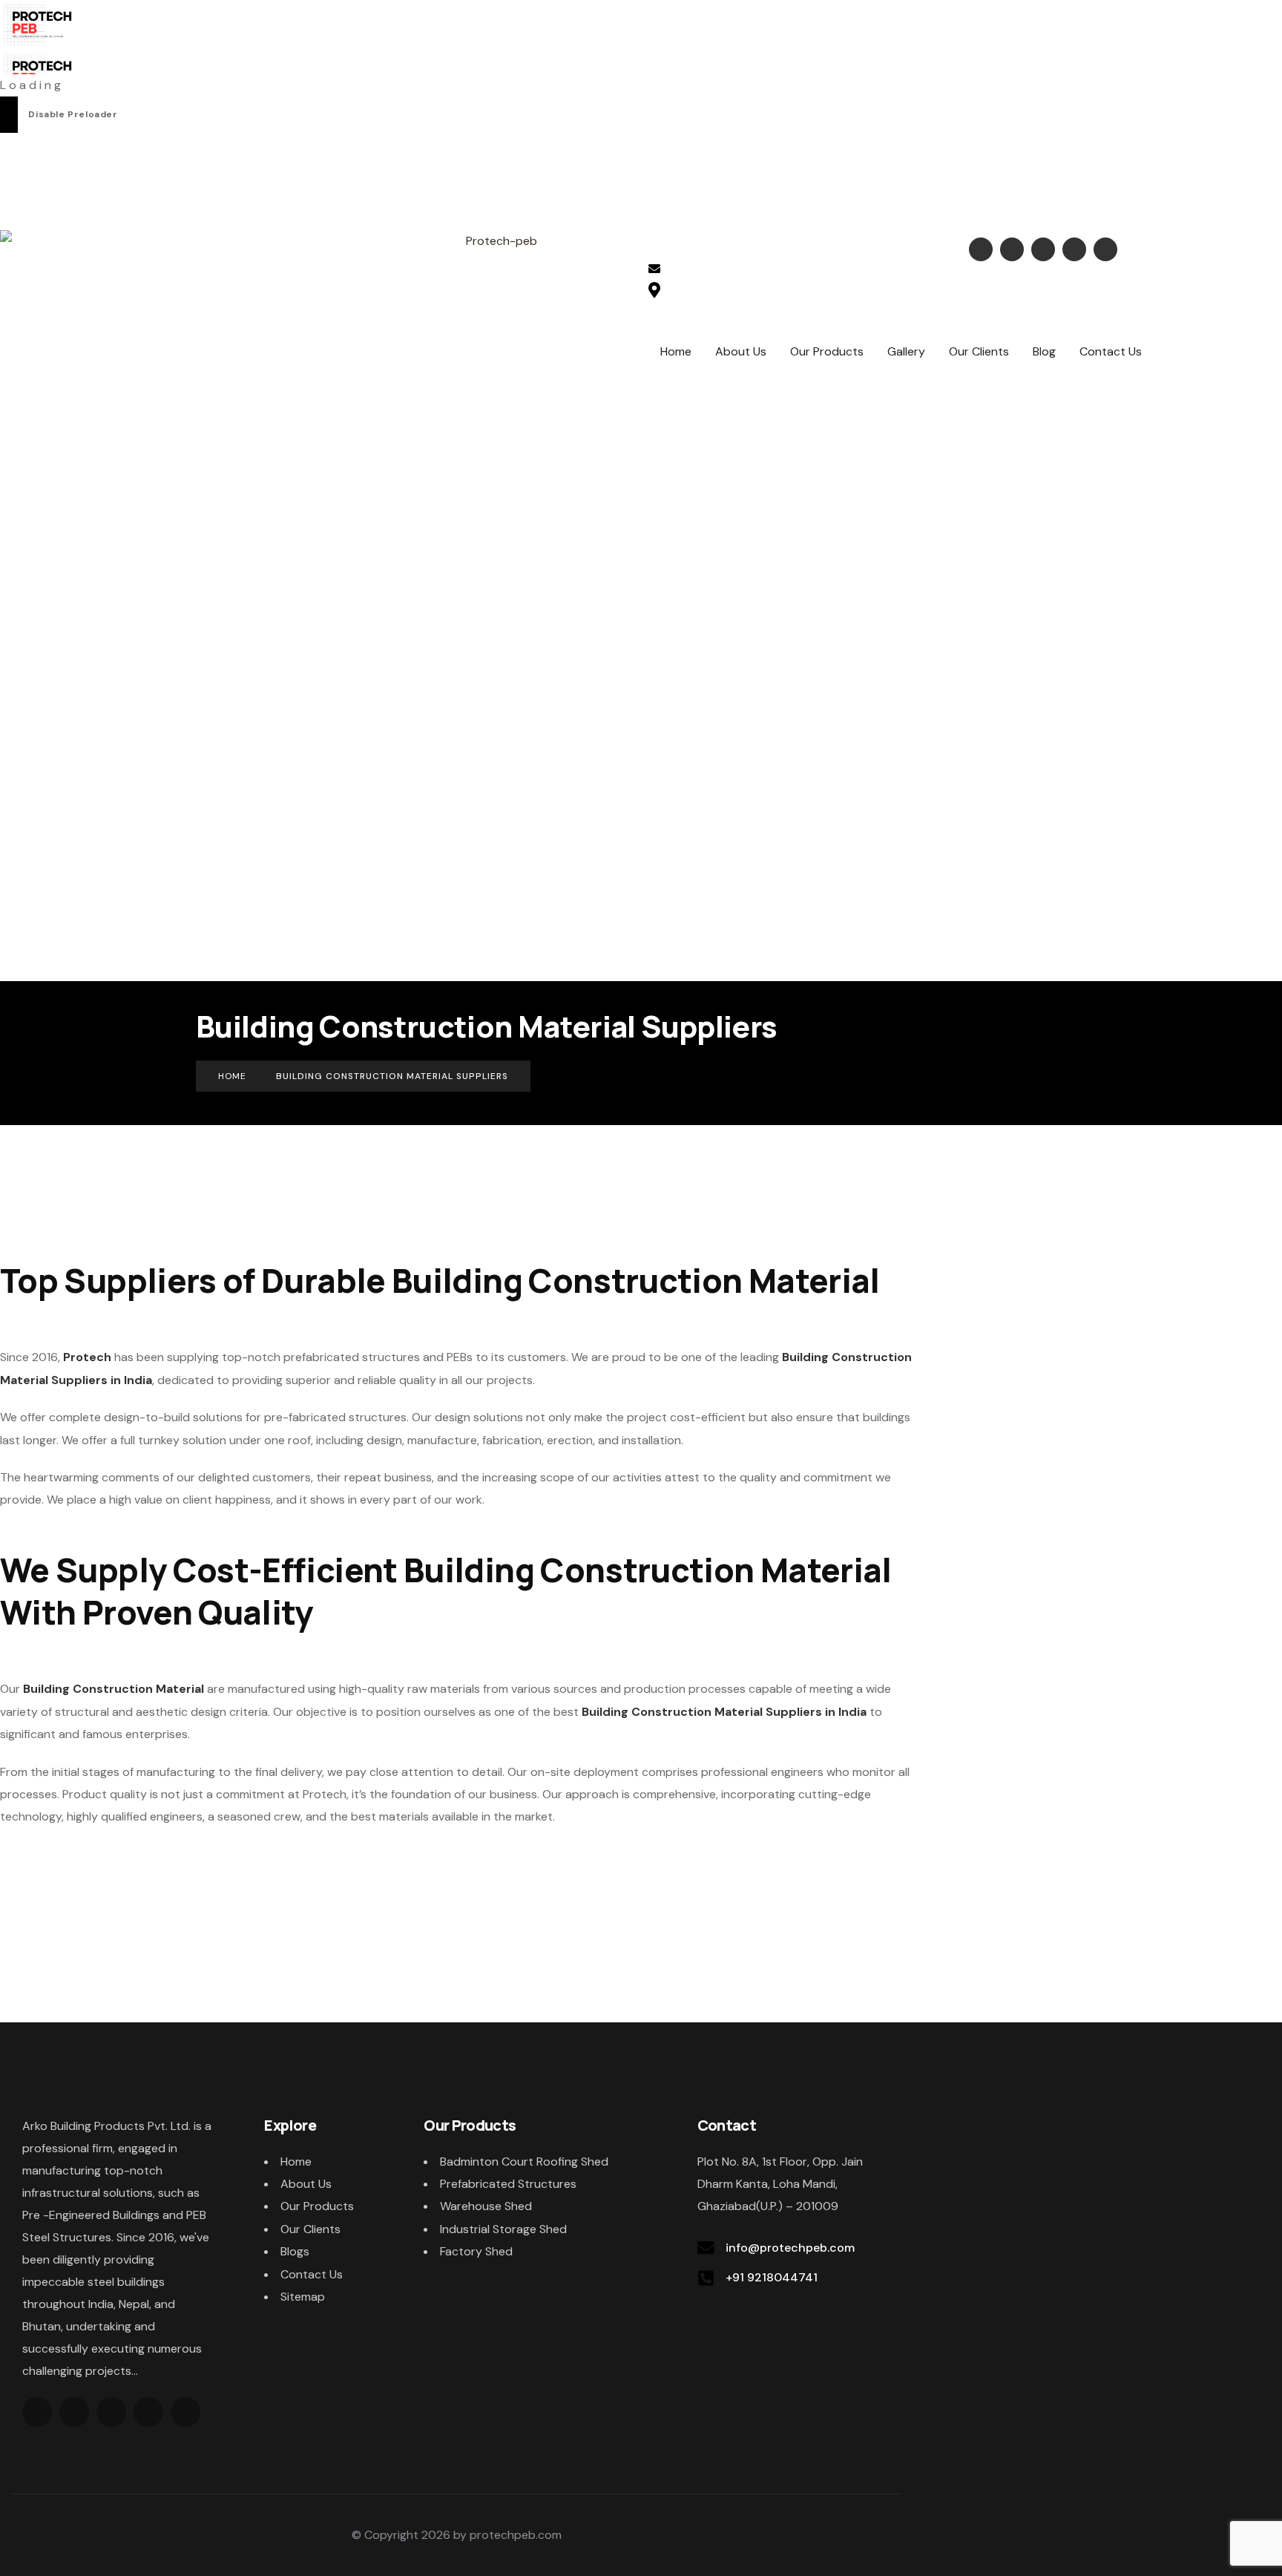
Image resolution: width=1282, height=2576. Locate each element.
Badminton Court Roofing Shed (524, 2162)
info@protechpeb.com (745, 271)
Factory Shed (476, 2251)
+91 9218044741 (772, 2277)
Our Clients (310, 2229)
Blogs (295, 2251)
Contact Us (312, 2274)
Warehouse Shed (486, 2206)
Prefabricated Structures (508, 2184)
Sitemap (303, 2297)
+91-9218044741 (730, 248)
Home (296, 2162)
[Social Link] (981, 249)
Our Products (317, 2206)
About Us (306, 2184)
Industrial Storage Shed (503, 2229)
